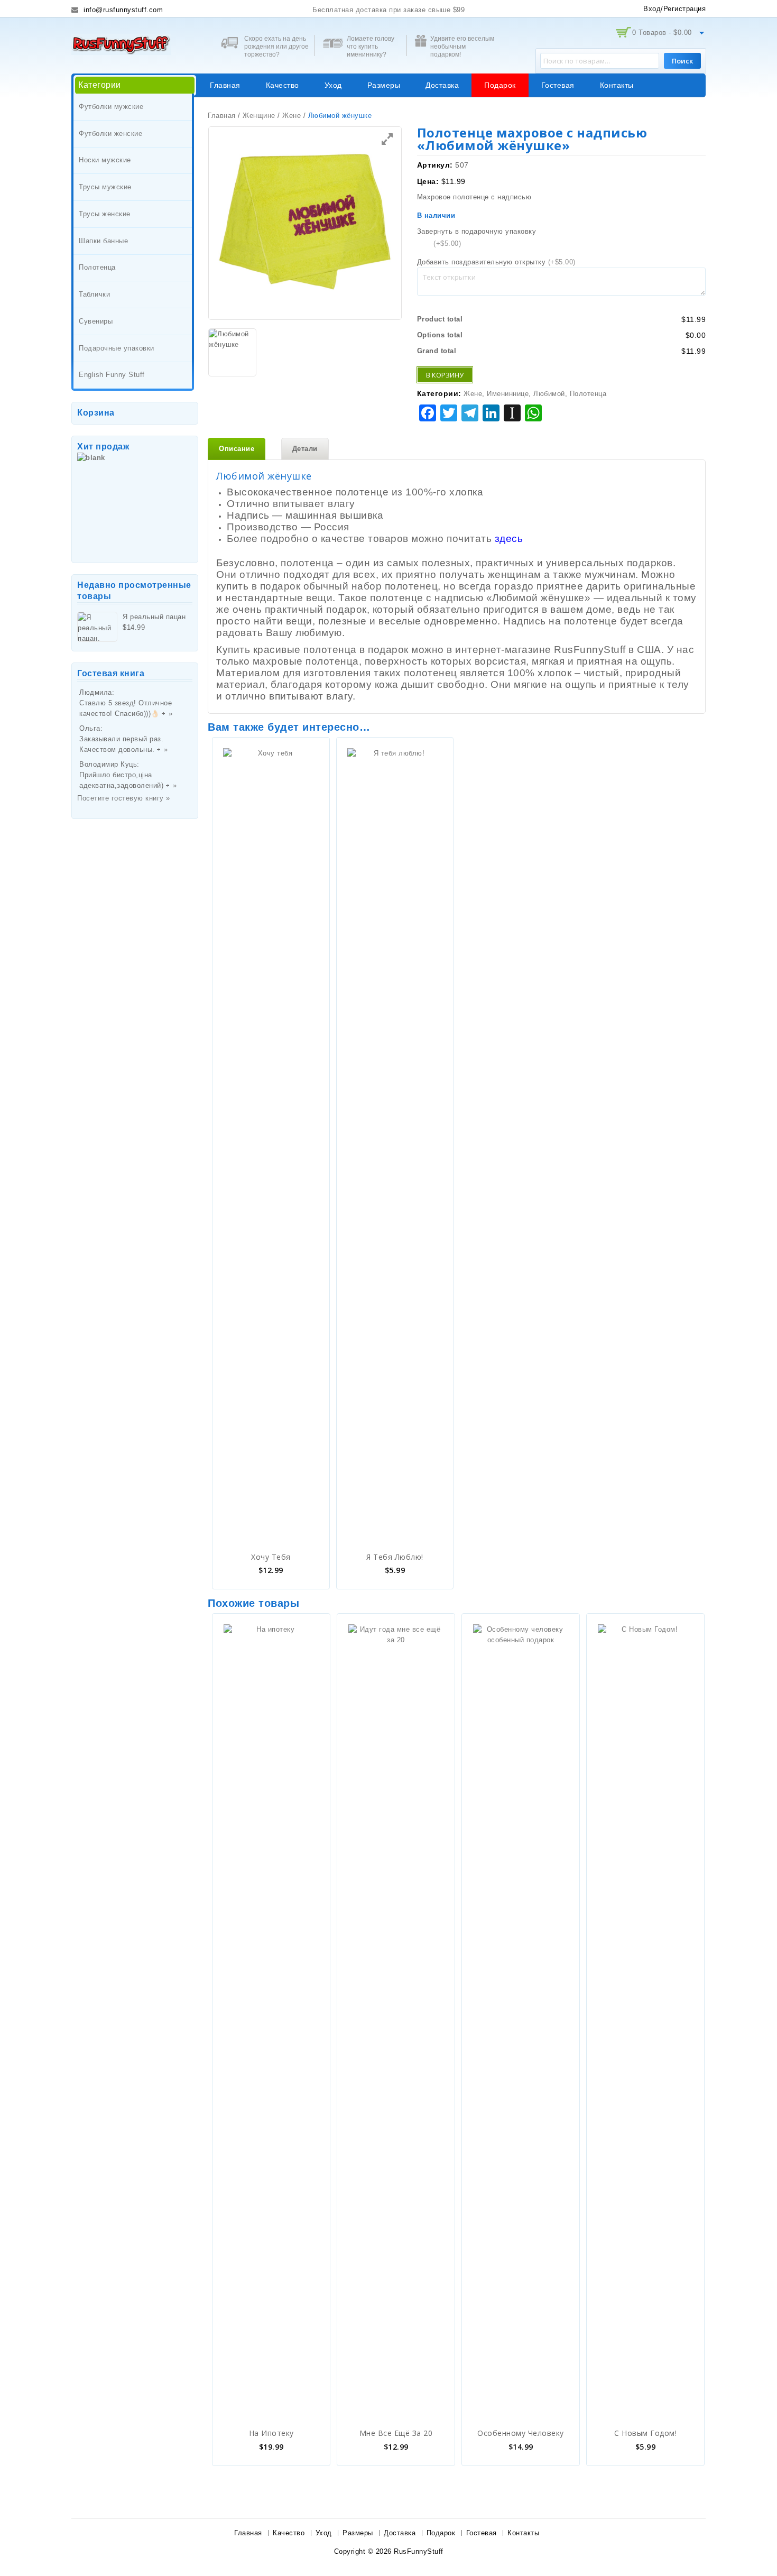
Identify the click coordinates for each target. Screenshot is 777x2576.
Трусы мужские (105, 187)
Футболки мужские (111, 107)
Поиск (682, 61)
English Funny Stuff (112, 375)
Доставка (442, 85)
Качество (283, 85)
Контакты (617, 85)
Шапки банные (103, 241)
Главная (225, 85)
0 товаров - (662, 33)
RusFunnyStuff (419, 2551)
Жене (292, 116)
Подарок (500, 85)
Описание (237, 449)
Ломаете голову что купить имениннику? (371, 47)
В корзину (445, 375)
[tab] (237, 449)
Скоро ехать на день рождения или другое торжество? (276, 47)
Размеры (384, 85)
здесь (509, 539)
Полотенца (97, 267)
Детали (305, 449)
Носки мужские (105, 160)
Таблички (94, 294)
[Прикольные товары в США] (121, 44)
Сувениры (96, 321)
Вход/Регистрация (674, 9)
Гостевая (558, 85)
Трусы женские (105, 214)
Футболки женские (110, 134)
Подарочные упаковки (117, 348)
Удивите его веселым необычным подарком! (462, 47)
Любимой (549, 394)
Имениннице (508, 394)
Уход (333, 85)
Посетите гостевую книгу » (124, 798)
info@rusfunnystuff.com (122, 10)
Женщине (259, 116)
